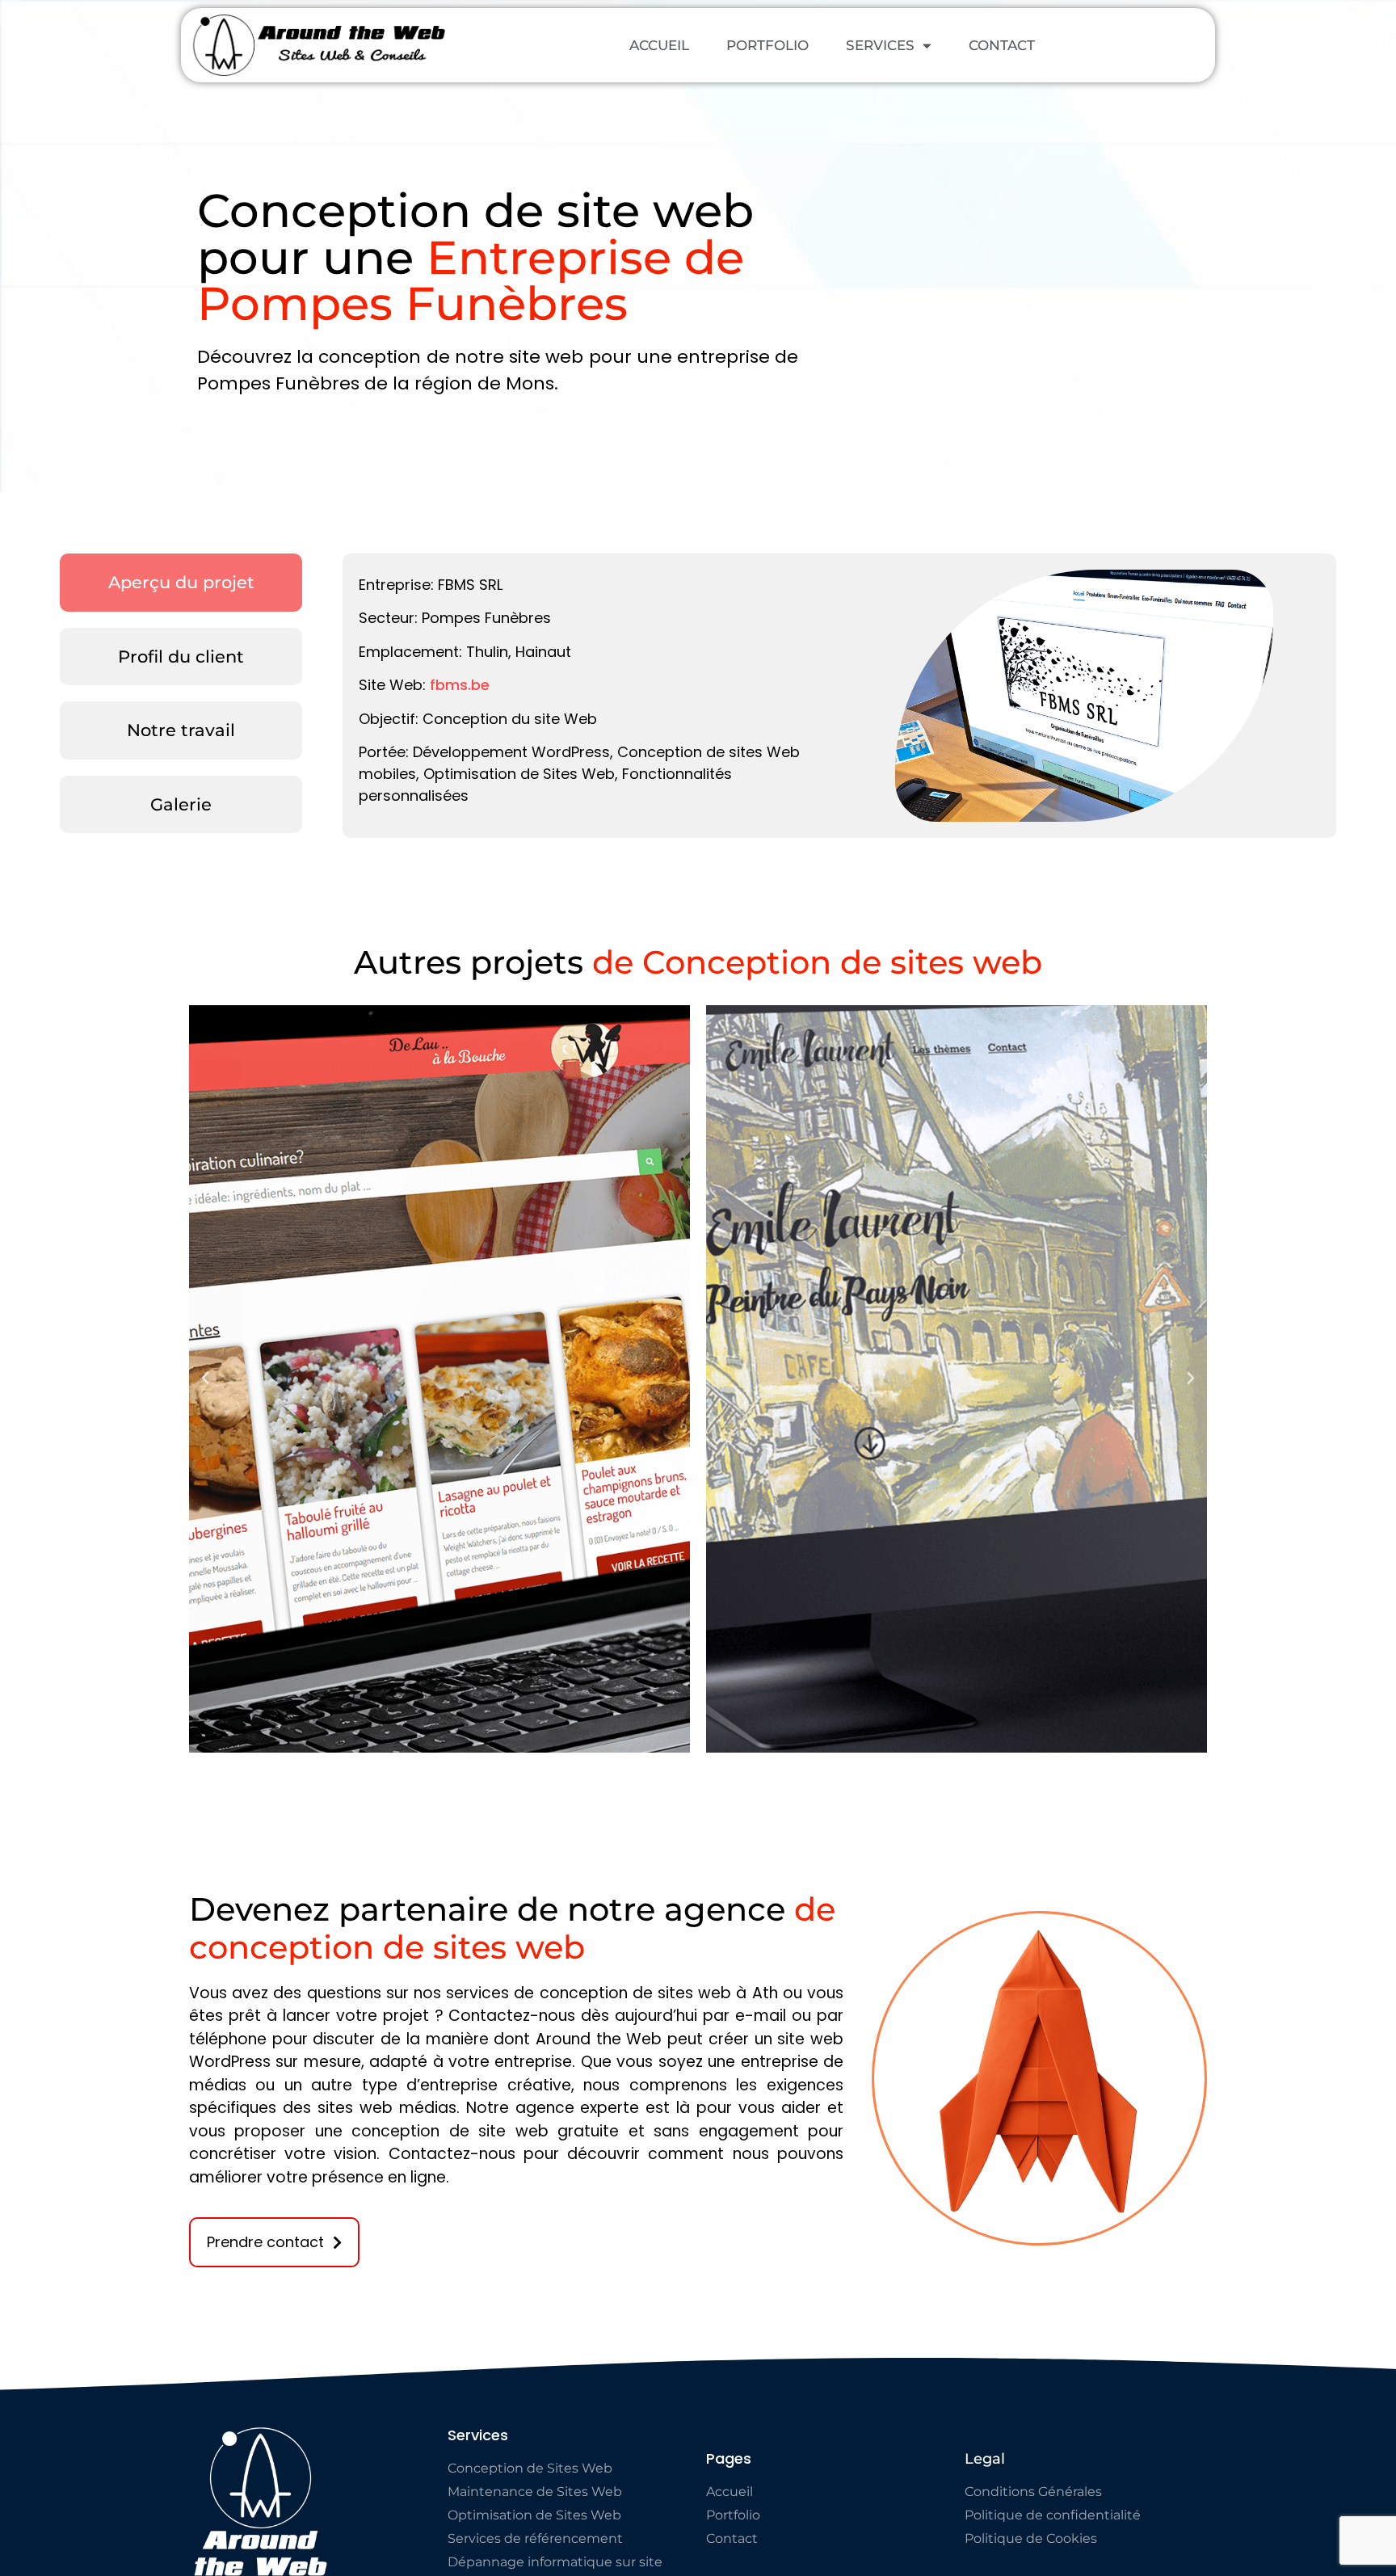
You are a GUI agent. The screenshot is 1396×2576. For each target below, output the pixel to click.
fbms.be (460, 685)
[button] (205, 1378)
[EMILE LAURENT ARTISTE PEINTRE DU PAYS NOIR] (957, 1379)
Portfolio (767, 45)
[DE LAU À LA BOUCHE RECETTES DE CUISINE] (439, 1379)
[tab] (181, 583)
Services (880, 45)
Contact (1002, 45)
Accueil (659, 45)
